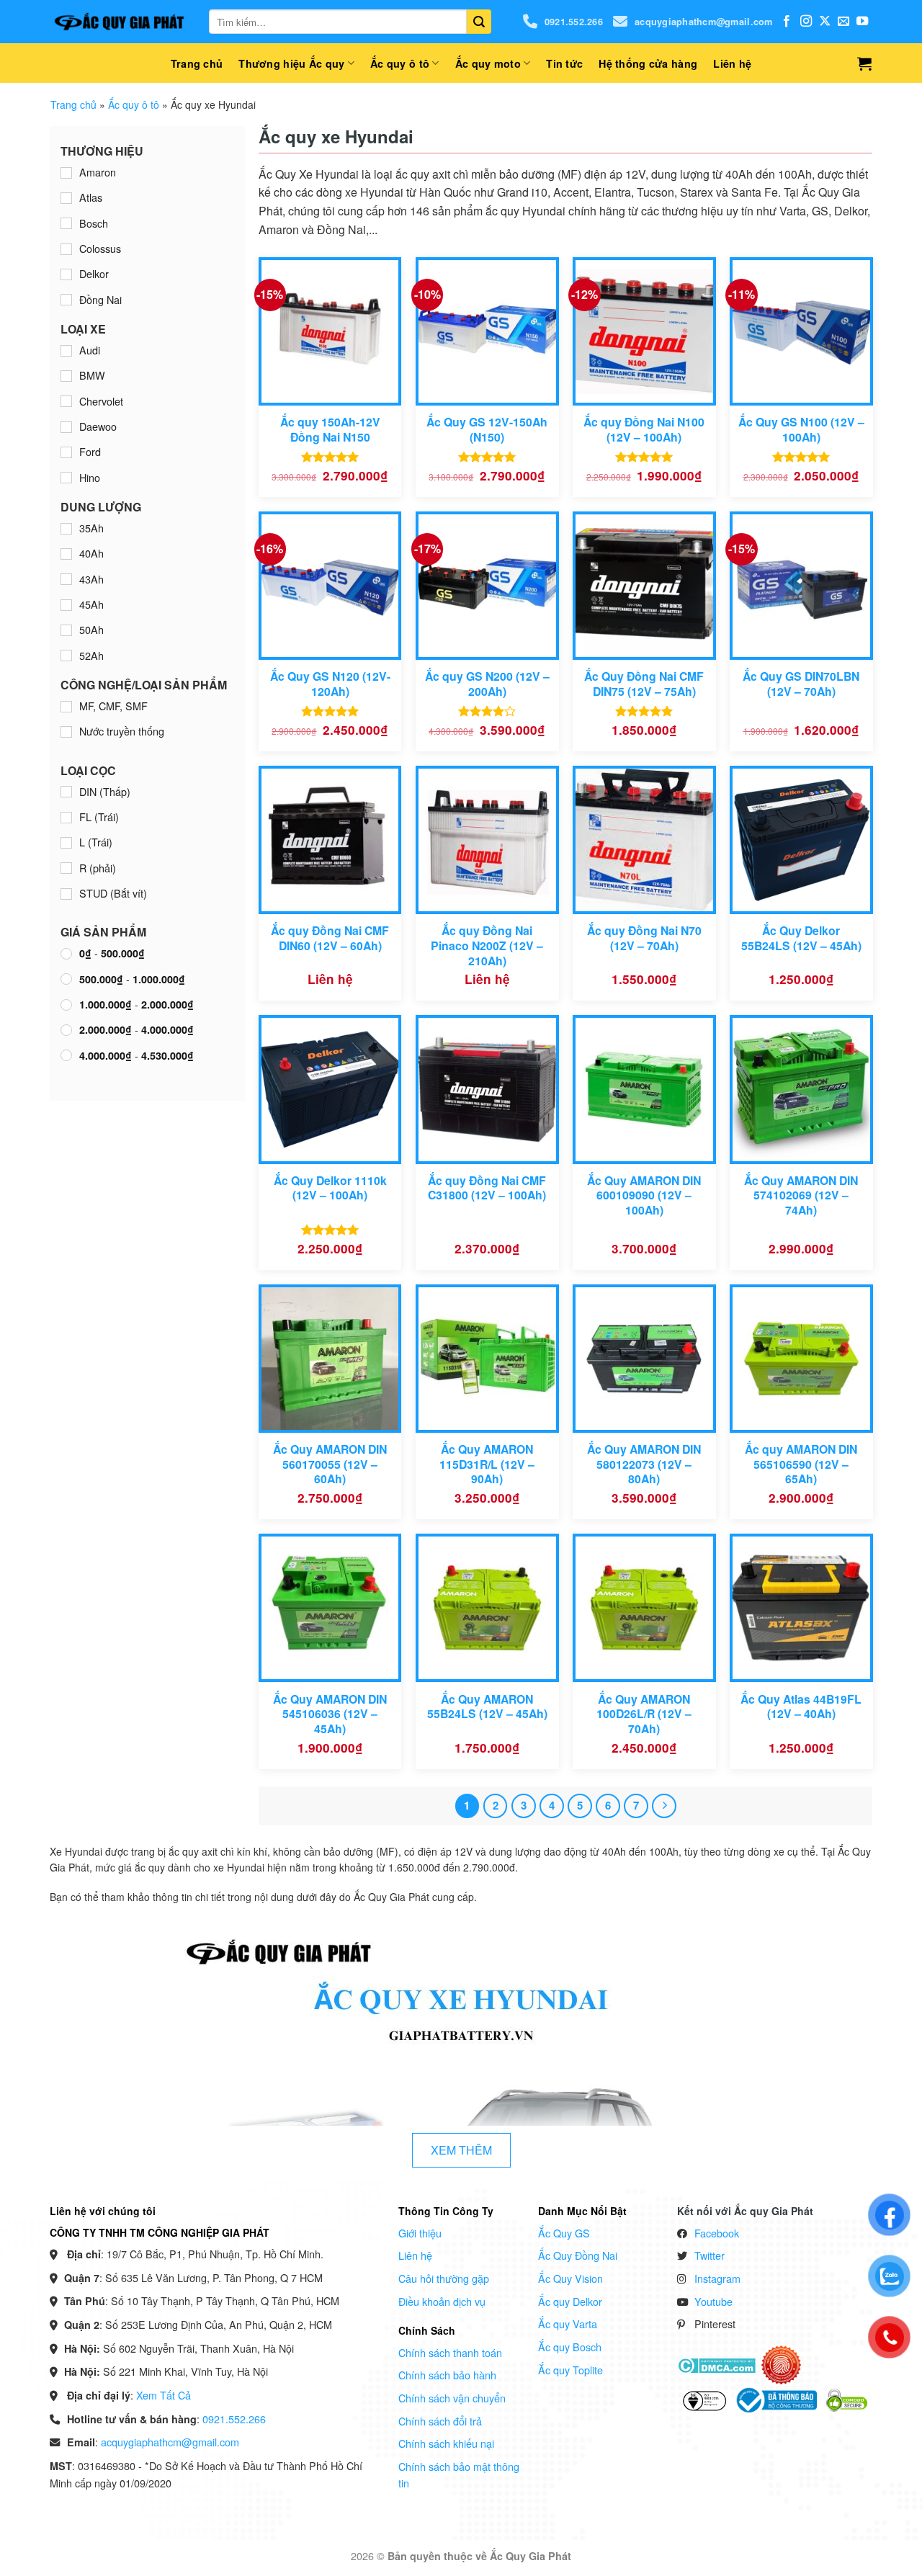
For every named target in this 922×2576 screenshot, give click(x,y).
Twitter (710, 2255)
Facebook (717, 2233)
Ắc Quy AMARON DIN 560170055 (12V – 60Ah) (330, 1464)
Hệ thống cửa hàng (648, 63)
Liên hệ (732, 63)
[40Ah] (66, 554)
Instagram (717, 2278)
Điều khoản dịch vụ (442, 2301)
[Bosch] (66, 223)
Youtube (713, 2301)
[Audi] (66, 351)
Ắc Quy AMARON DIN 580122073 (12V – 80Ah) (644, 1464)
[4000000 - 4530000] (66, 1055)
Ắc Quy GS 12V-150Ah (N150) (487, 430)
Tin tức (564, 63)
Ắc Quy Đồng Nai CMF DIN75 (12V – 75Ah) (644, 684)
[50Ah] (66, 630)
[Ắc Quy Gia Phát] (119, 22)
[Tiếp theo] (664, 1806)
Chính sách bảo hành (447, 2375)
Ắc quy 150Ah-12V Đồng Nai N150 (330, 430)
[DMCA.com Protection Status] (716, 2364)
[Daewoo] (66, 427)
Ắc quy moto (488, 63)
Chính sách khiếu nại (446, 2443)
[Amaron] (66, 173)
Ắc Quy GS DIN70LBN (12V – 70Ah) (801, 684)
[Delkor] (66, 274)
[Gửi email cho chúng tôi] (843, 22)
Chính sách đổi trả (440, 2421)
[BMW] (66, 376)
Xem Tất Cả (164, 2395)
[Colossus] (66, 249)
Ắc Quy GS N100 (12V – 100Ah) (801, 430)
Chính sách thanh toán (450, 2352)
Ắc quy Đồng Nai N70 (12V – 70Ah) (644, 938)
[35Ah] (66, 529)
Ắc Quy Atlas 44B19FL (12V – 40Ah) (801, 1707)
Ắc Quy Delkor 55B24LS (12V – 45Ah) (801, 938)
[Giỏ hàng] (864, 63)
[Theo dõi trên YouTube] (862, 22)
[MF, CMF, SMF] (66, 707)
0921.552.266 (574, 22)
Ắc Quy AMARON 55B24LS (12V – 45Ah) (487, 1707)
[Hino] (66, 478)
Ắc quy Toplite (570, 2370)
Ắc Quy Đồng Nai (578, 2255)
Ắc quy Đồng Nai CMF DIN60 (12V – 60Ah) (330, 938)
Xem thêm (461, 2150)
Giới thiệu (420, 2233)
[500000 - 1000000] (66, 979)
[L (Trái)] (66, 843)
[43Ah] (66, 579)
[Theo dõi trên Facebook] (787, 22)
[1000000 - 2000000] (66, 1005)
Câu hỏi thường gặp (444, 2278)
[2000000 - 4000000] (66, 1030)
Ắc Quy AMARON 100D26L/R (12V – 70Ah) (644, 1714)
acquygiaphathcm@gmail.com (703, 22)
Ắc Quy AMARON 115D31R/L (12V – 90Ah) (487, 1464)
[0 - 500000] (66, 954)
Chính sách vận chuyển (452, 2398)
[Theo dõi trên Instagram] (806, 22)
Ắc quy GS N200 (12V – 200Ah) (487, 684)
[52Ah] (66, 656)
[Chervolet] (66, 401)
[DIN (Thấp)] (66, 792)
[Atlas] (66, 198)
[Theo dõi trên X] (825, 22)
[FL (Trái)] (66, 818)
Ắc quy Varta (568, 2324)
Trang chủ (197, 63)
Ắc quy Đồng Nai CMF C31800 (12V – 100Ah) (487, 1188)
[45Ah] (66, 605)
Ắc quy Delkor (570, 2301)
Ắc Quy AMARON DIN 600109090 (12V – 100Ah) (644, 1196)
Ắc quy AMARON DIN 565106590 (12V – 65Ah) (801, 1464)
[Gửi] (479, 22)
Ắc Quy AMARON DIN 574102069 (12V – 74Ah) (801, 1196)
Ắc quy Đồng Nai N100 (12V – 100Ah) (644, 430)
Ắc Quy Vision (570, 2278)
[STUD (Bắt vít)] (66, 894)
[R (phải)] (66, 868)
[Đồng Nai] (66, 300)
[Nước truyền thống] (66, 732)
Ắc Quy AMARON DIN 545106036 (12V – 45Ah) (330, 1714)
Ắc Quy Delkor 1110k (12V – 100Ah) (330, 1188)
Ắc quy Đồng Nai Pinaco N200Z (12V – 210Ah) (487, 946)
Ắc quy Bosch (570, 2347)
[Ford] (66, 452)
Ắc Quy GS (564, 2233)
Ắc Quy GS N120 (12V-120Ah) (330, 684)
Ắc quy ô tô (400, 63)
